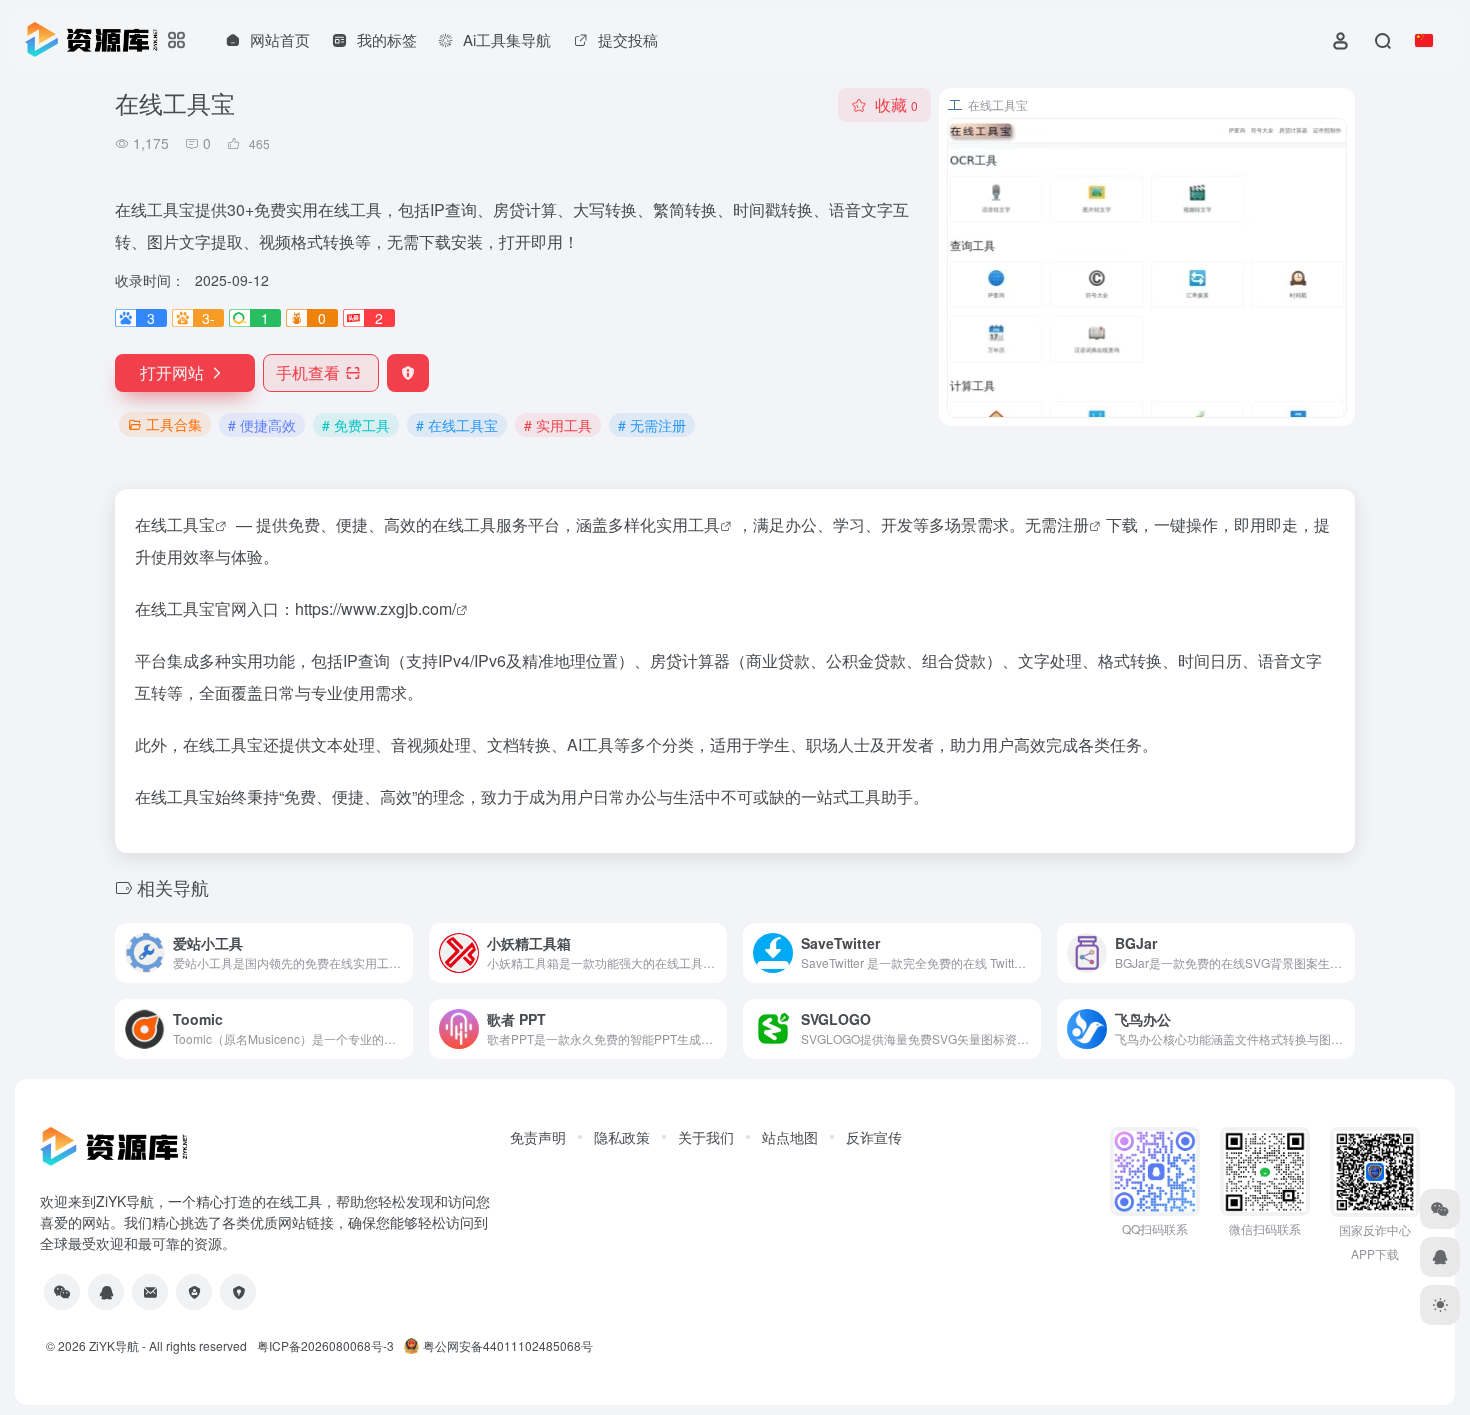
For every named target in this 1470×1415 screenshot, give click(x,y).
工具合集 (174, 424)
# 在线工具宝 (457, 425)
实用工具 (688, 524)
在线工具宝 (175, 524)
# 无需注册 (652, 425)
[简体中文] (1424, 40)
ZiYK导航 (114, 1345)
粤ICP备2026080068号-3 (325, 1345)
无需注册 (1057, 524)
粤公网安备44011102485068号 (508, 1345)
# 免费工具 (356, 425)
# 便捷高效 (262, 425)
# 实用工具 (558, 425)
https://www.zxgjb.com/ (375, 608)
